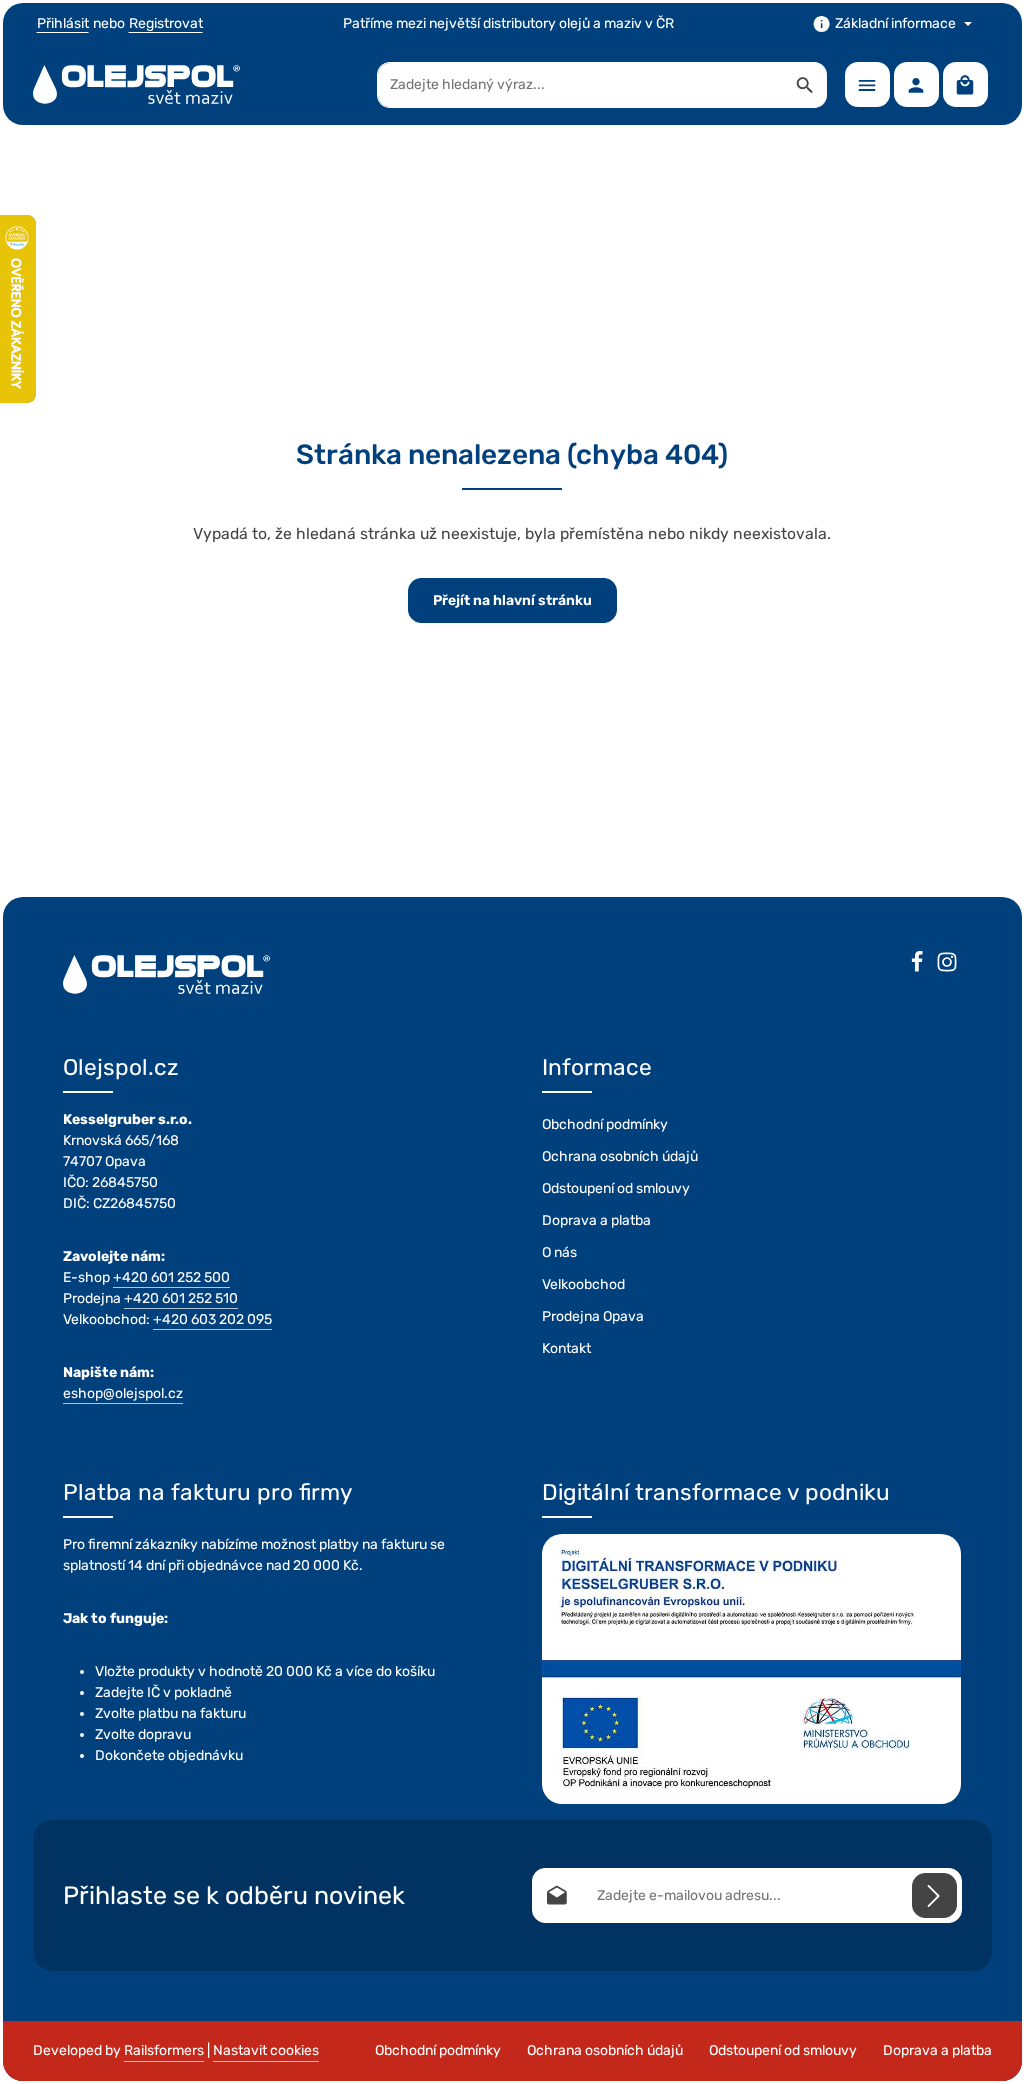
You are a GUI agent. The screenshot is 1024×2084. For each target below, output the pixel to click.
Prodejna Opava (593, 1316)
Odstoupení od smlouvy (616, 1188)
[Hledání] (805, 85)
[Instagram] (947, 965)
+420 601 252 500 (171, 1277)
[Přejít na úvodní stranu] (137, 85)
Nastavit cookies (266, 2050)
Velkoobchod (583, 1284)
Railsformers (164, 2050)
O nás (559, 1252)
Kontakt (566, 1348)
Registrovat (166, 23)
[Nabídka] (867, 84)
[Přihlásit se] (934, 1895)
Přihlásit (63, 23)
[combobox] (581, 85)
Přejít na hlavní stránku (512, 600)
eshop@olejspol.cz (123, 1393)
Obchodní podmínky (605, 1124)
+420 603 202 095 (212, 1319)
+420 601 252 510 (181, 1298)
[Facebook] (917, 965)
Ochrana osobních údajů (620, 1156)
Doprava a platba (596, 1220)
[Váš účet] (916, 84)
